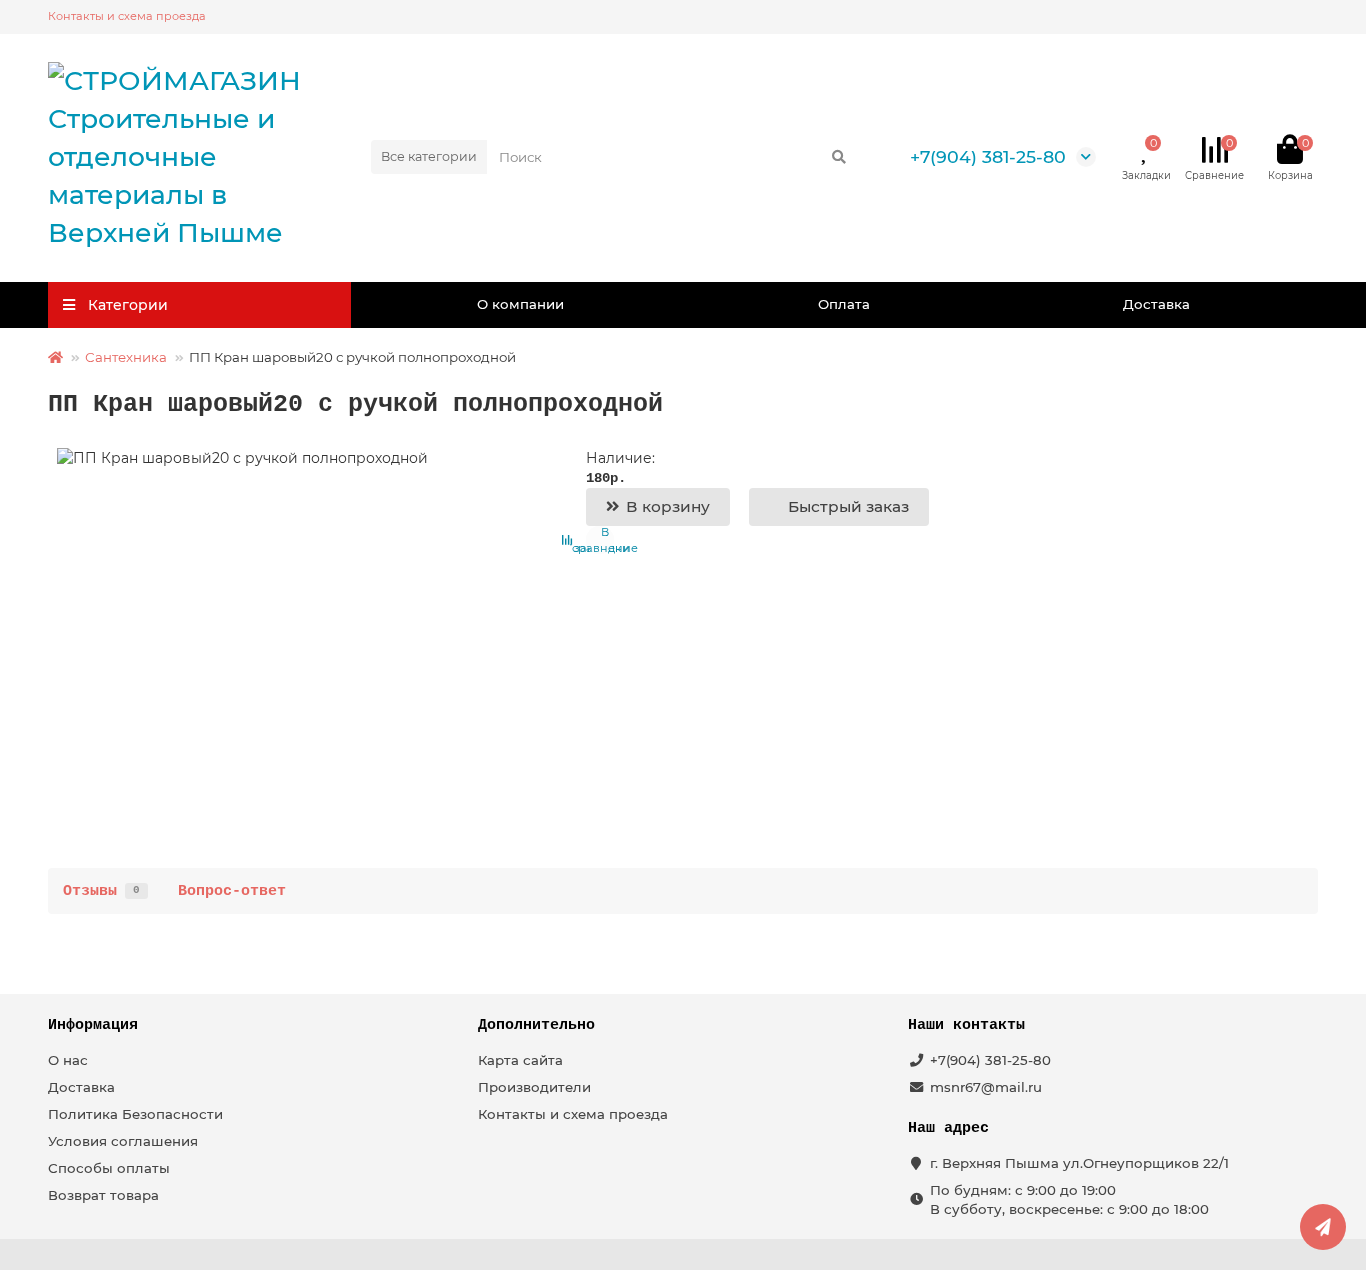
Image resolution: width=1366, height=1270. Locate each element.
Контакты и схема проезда (127, 16)
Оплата (844, 304)
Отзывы (101, 891)
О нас (68, 1060)
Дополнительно (536, 1025)
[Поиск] (839, 157)
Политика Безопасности (135, 1114)
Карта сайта (520, 1060)
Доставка (1156, 304)
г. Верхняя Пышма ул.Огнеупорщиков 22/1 (1079, 1163)
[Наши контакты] (1323, 1227)
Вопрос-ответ (232, 891)
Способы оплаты (109, 1168)
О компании (520, 304)
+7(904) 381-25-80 (988, 156)
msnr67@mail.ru (986, 1087)
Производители (534, 1087)
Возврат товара (103, 1195)
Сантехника (126, 357)
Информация (93, 1025)
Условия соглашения (123, 1141)
